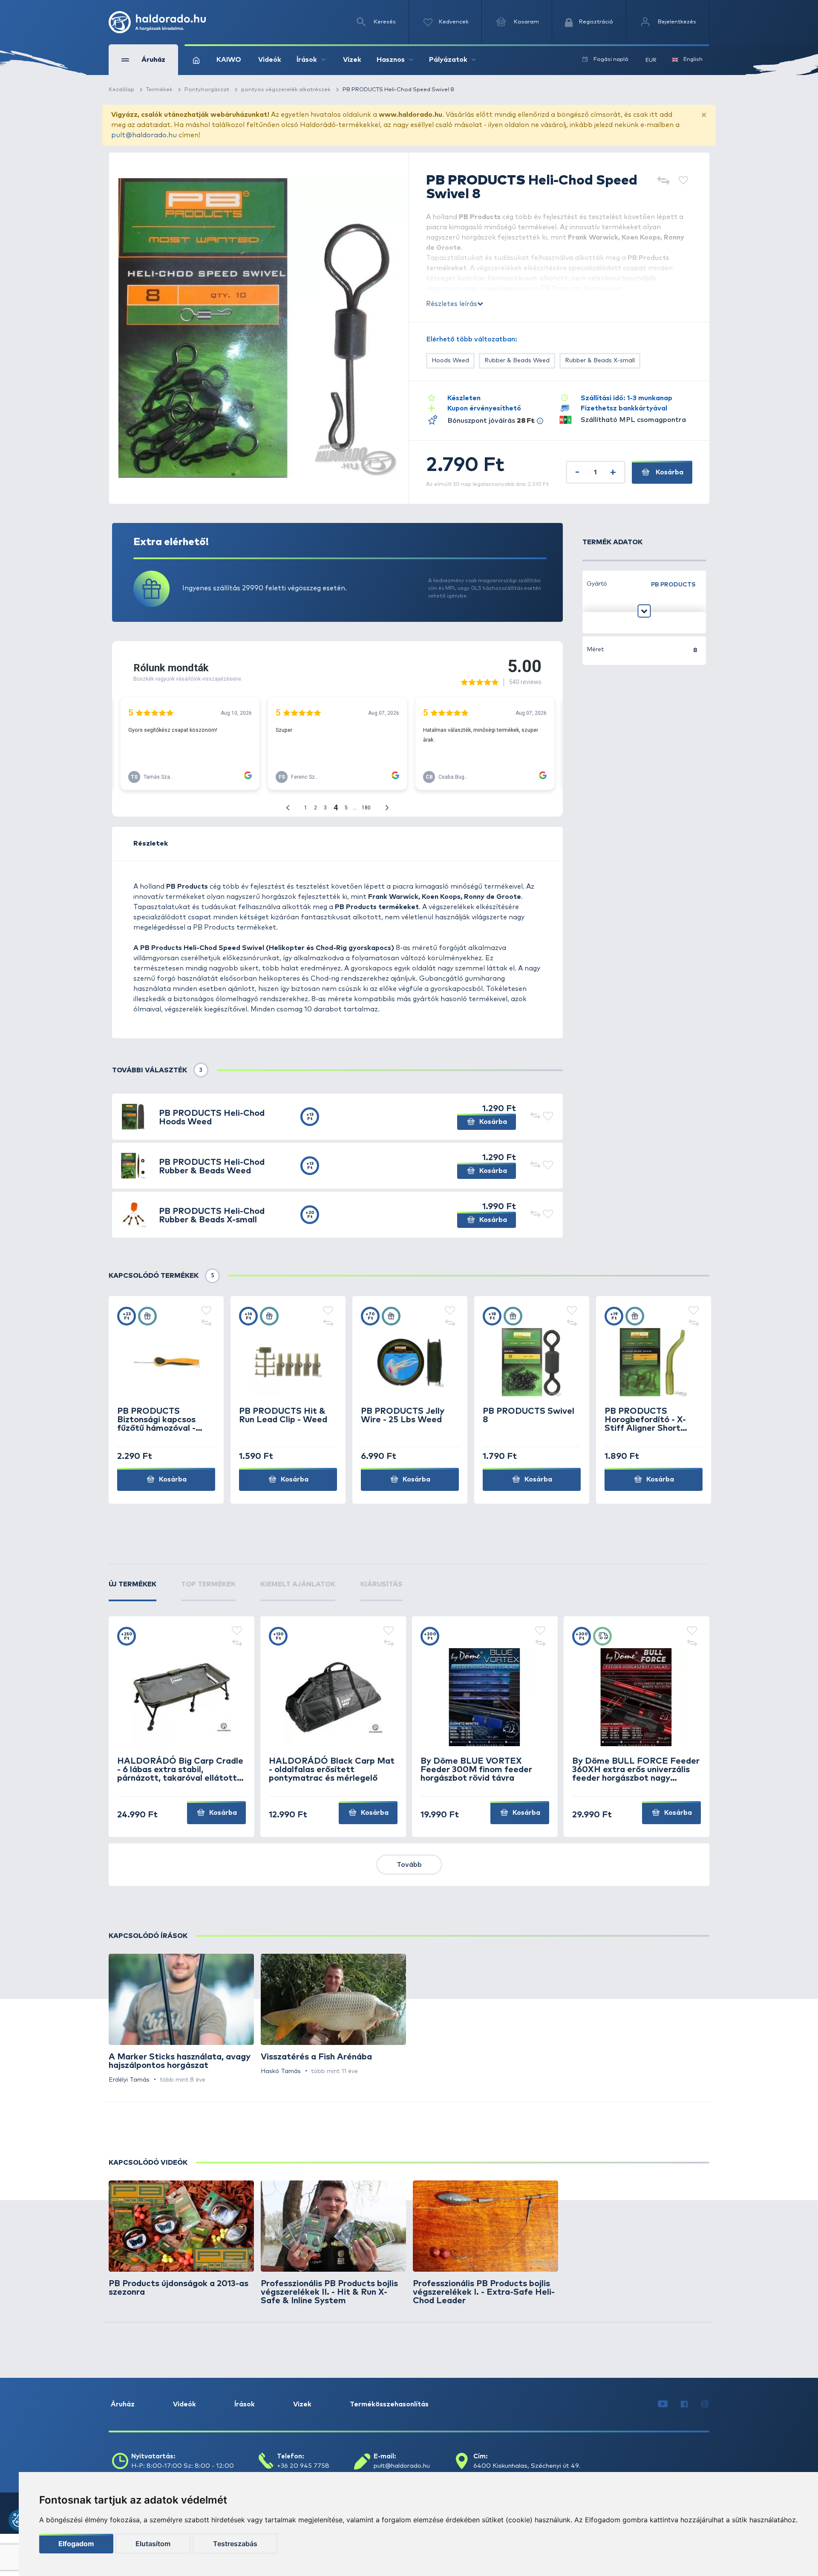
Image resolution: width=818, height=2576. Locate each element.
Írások (245, 2404)
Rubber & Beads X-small (600, 361)
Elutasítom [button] (153, 2544)
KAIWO (229, 60)
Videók (270, 60)
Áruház (123, 2404)
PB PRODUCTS (673, 585)
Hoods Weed (450, 361)
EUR (651, 60)
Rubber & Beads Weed (517, 361)
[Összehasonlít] (663, 181)
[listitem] (181, 2019)
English (693, 59)
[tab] (132, 1590)
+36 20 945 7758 (303, 2466)
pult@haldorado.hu (144, 135)
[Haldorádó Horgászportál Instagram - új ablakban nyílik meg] (705, 2404)
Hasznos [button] (391, 60)
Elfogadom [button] (76, 2544)
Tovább (409, 1865)
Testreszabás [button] (235, 2544)
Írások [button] (307, 60)
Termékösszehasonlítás (389, 2404)
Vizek (352, 60)
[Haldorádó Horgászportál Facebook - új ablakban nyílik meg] (684, 2404)
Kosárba (669, 472)
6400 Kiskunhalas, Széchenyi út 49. (527, 2466)
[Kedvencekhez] (683, 181)
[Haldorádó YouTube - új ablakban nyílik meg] (663, 2404)
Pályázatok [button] (448, 60)
